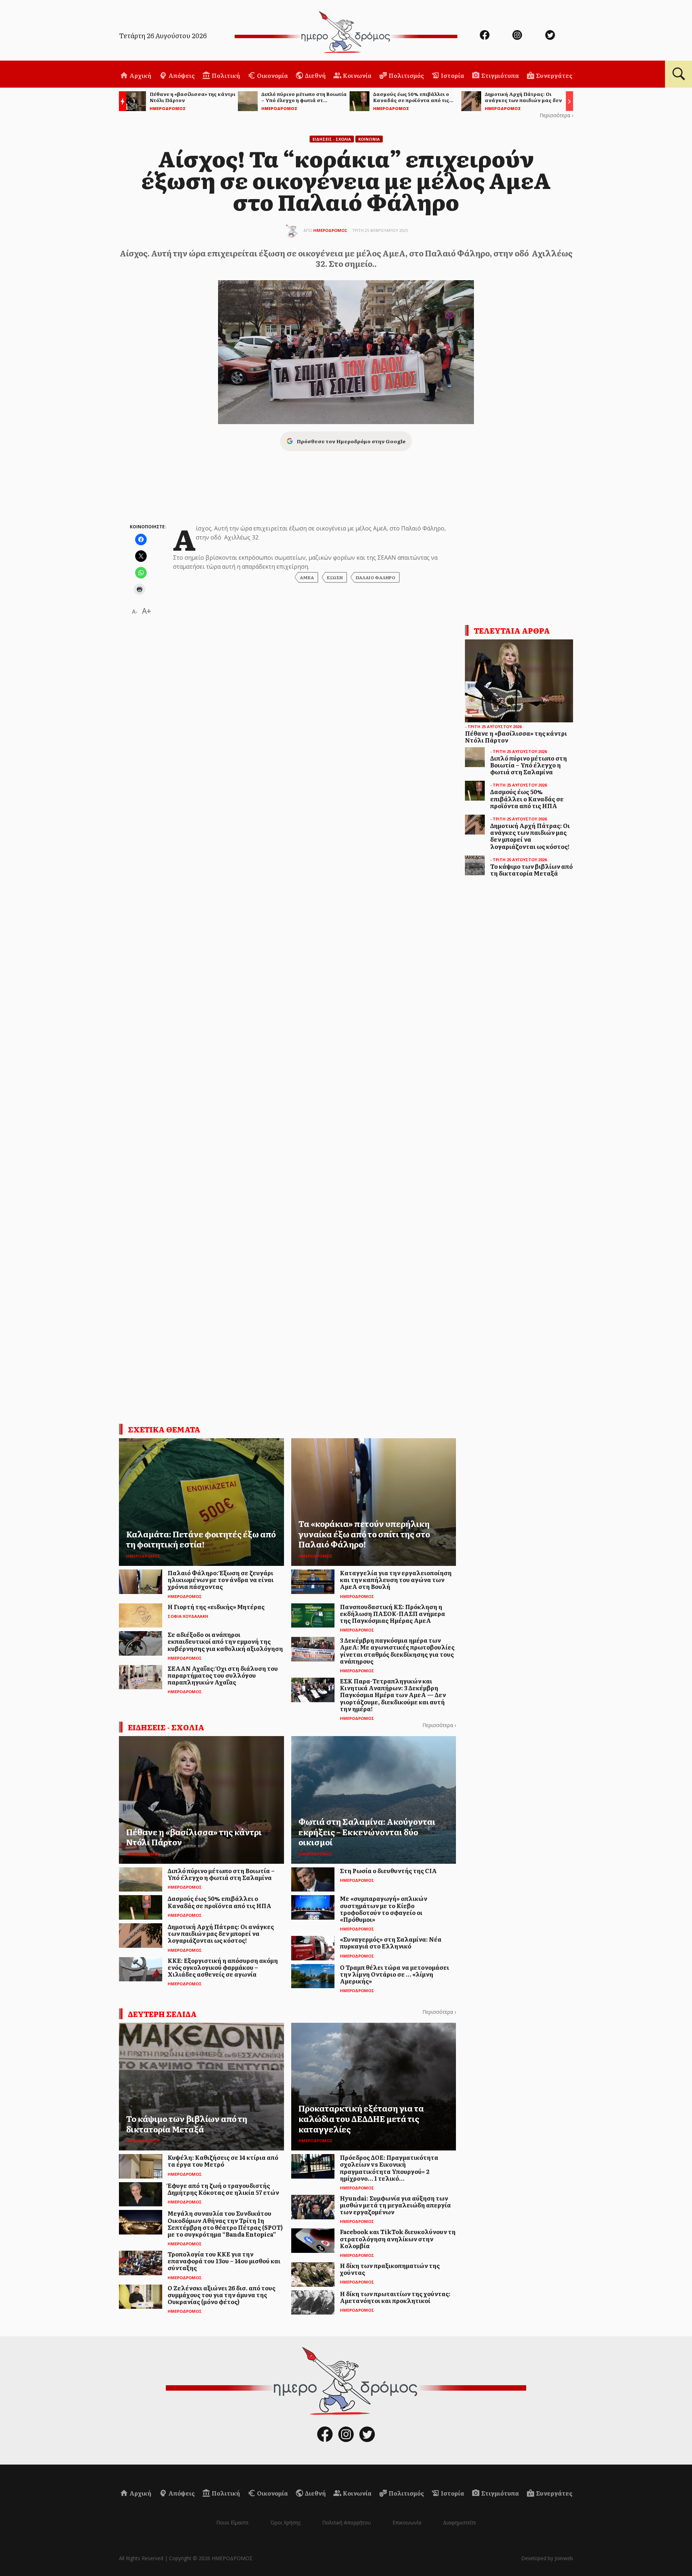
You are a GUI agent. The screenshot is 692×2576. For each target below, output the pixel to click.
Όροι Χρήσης (285, 2522)
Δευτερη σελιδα (162, 2014)
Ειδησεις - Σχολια (332, 139)
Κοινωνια (369, 139)
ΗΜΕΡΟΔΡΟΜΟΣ (330, 230)
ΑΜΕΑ (307, 577)
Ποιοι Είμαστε (232, 2522)
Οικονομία (272, 75)
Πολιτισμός (406, 75)
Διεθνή (315, 75)
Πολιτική (225, 75)
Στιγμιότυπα (500, 75)
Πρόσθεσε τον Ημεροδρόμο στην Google (351, 441)
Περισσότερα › (556, 115)
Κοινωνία (357, 75)
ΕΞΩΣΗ (335, 577)
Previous (121, 102)
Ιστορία (452, 75)
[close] (640, 30)
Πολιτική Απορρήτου (347, 2522)
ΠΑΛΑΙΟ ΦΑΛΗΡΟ (376, 577)
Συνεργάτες (554, 75)
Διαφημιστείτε (460, 2522)
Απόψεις (181, 75)
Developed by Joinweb (547, 2558)
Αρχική (140, 75)
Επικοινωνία (407, 2522)
